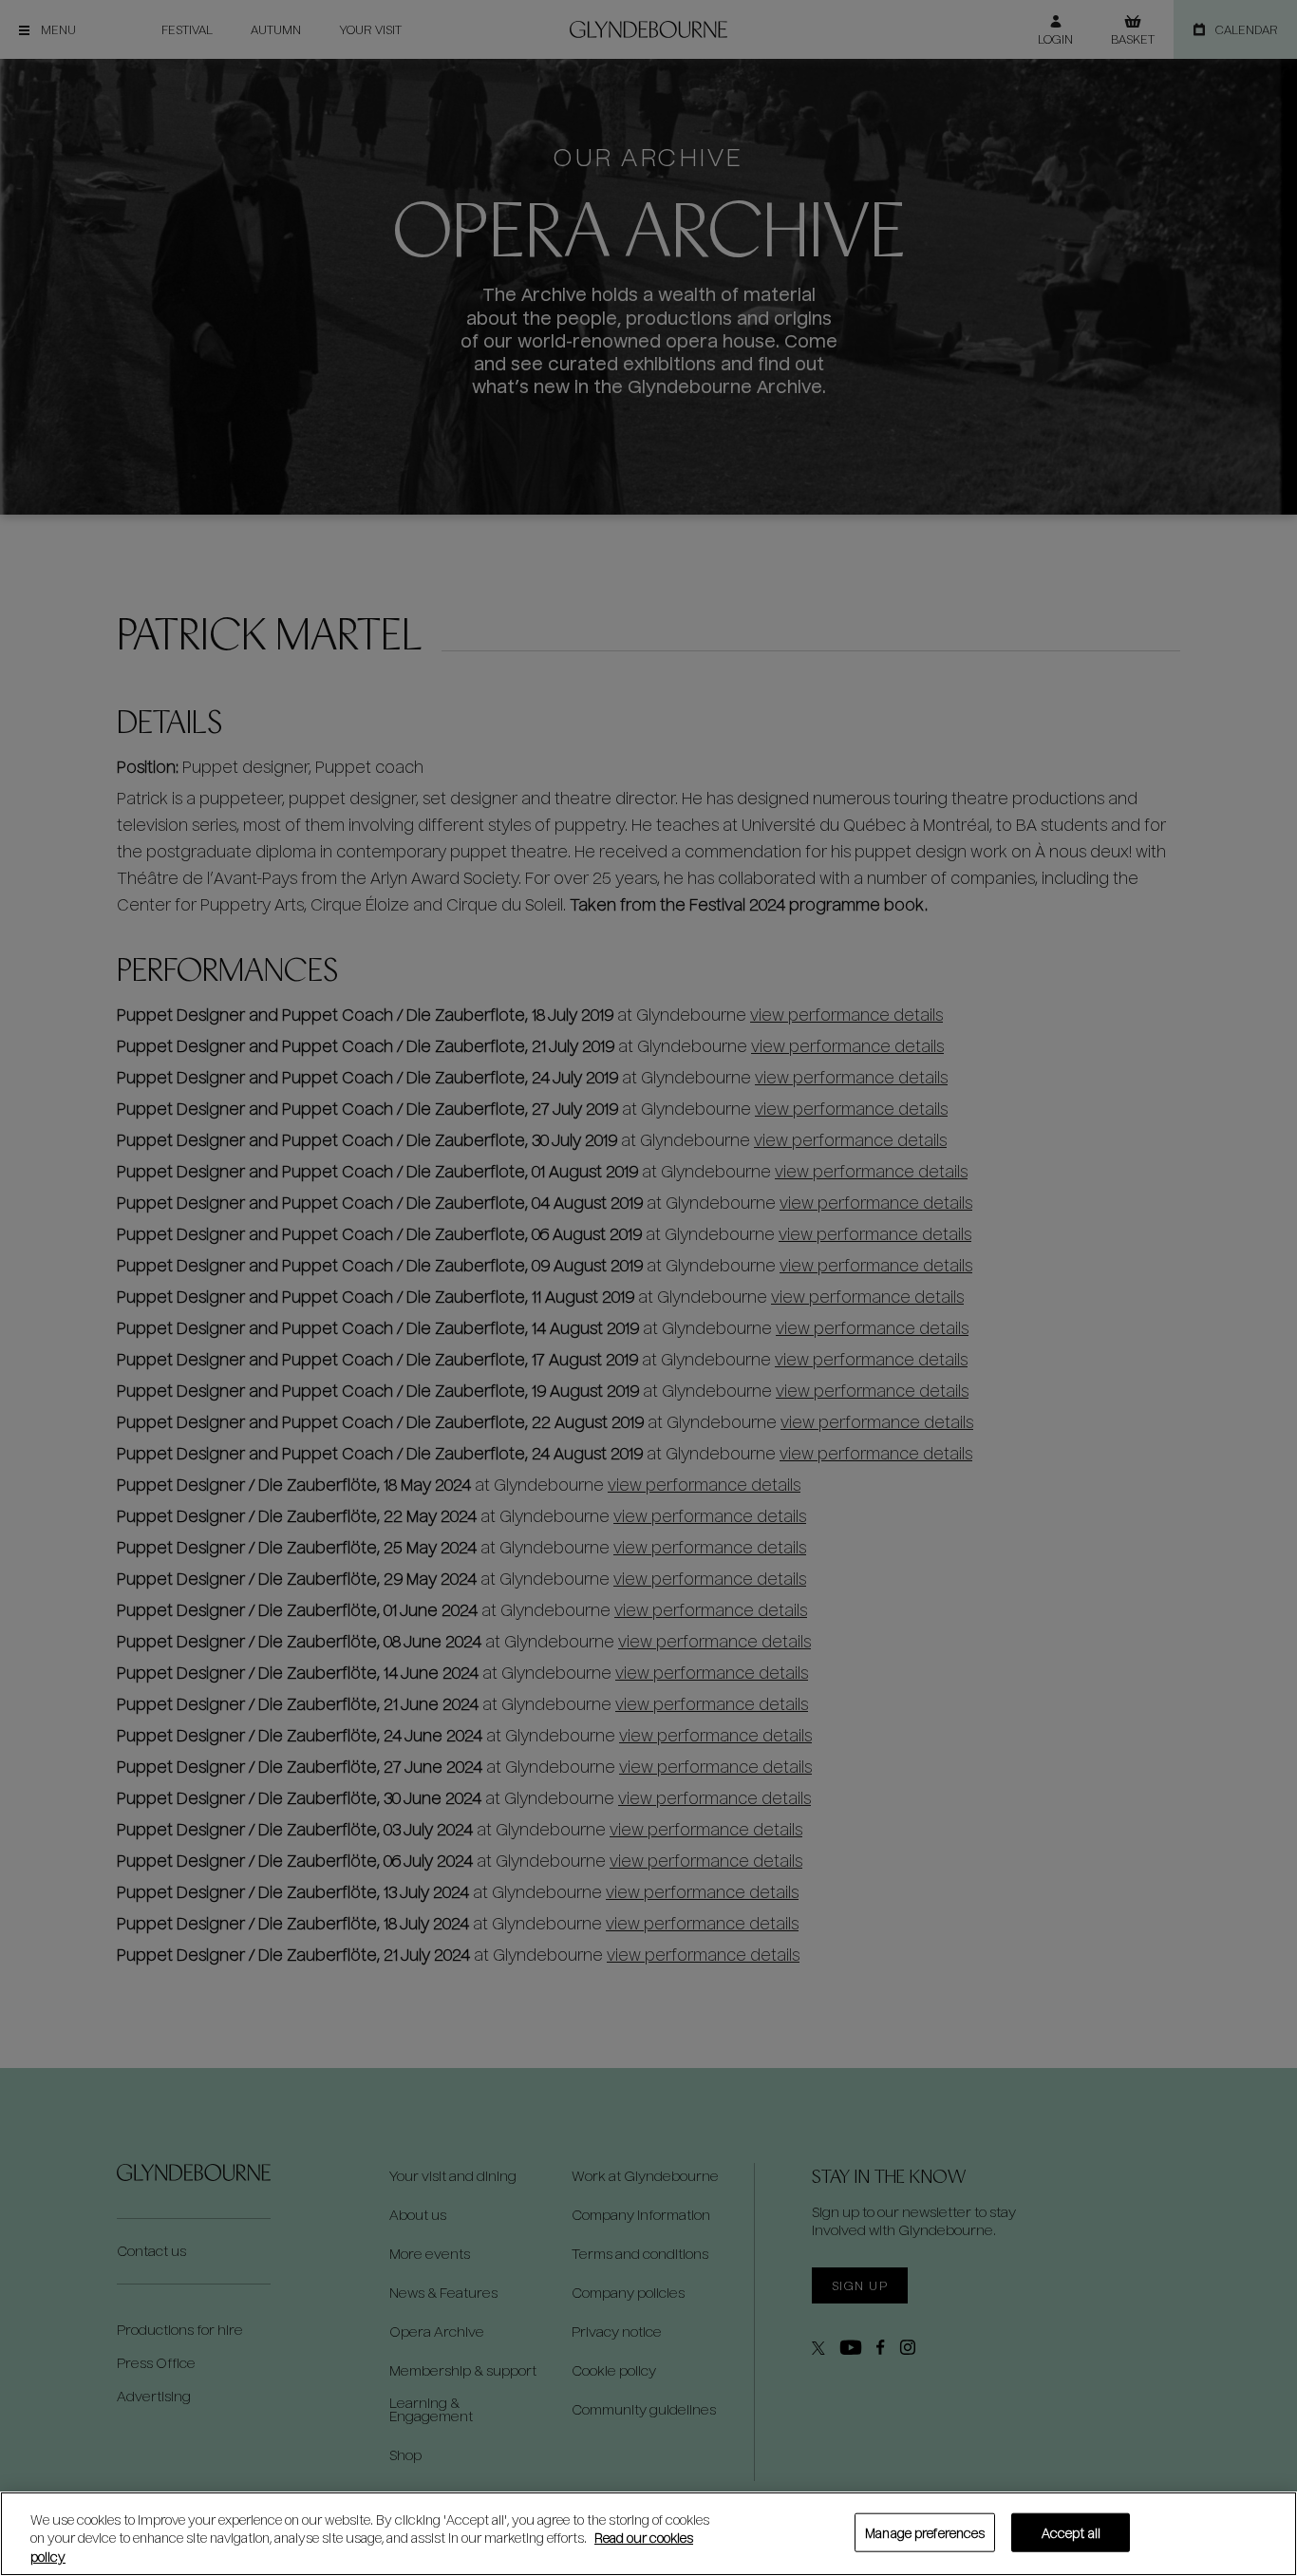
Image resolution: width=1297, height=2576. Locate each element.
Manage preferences (925, 2532)
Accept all (1071, 2532)
